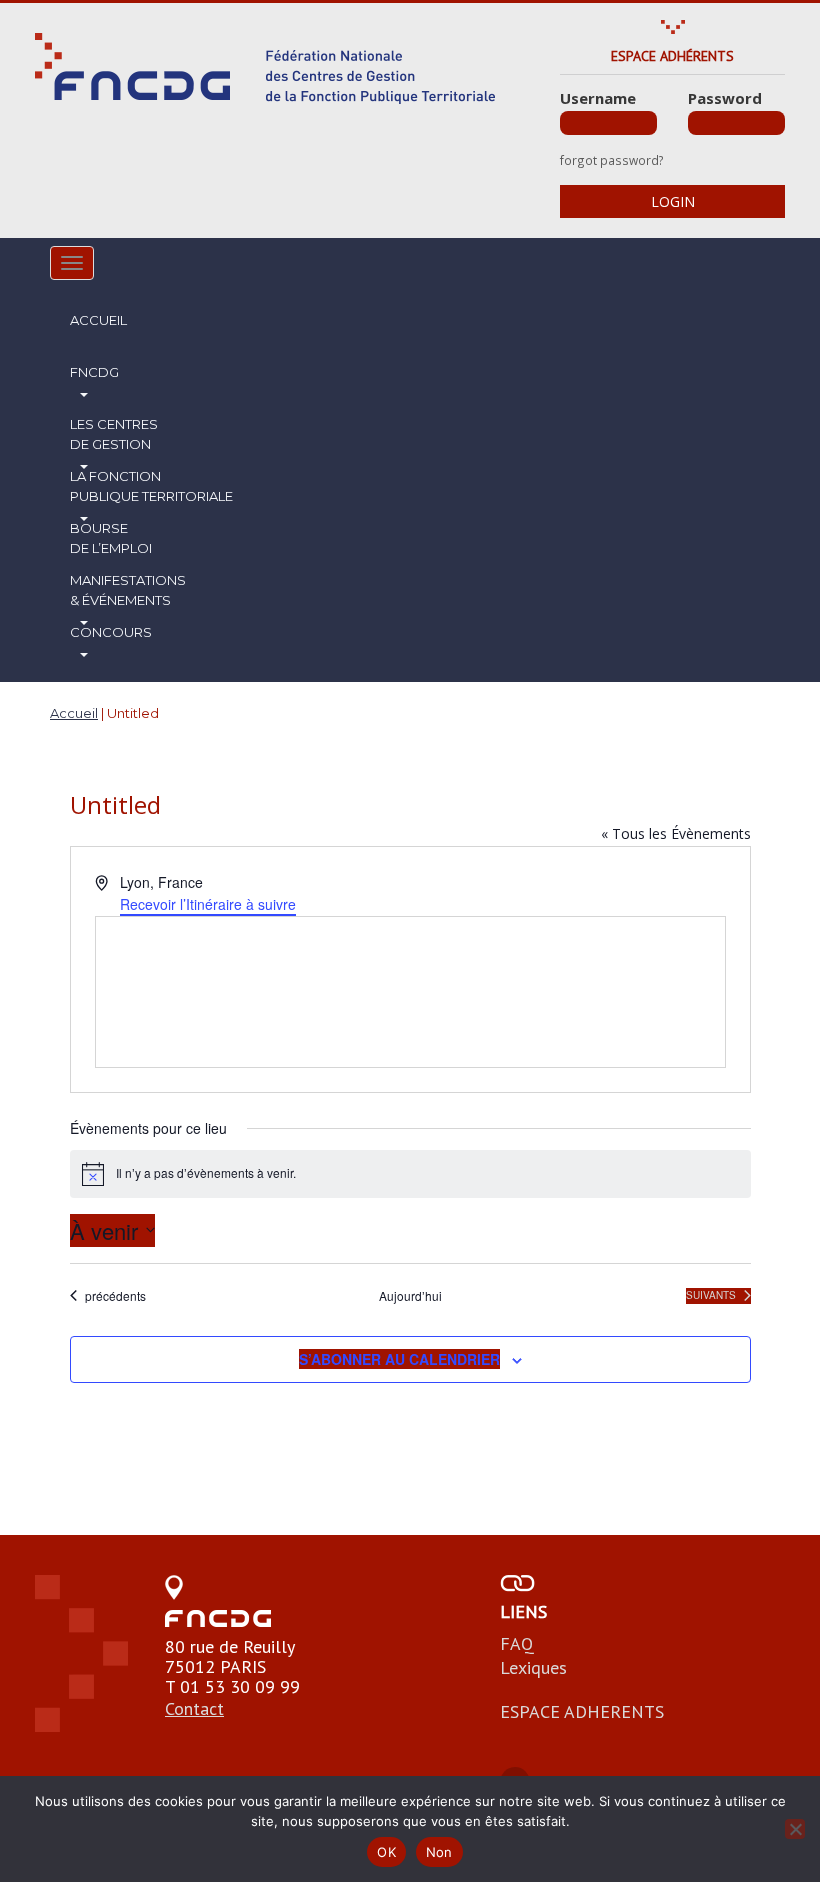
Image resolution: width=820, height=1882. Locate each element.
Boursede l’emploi (111, 538)
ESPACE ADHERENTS (582, 1711)
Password (725, 98)
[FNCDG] (265, 68)
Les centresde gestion (114, 434)
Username (598, 98)
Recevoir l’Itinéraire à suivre (208, 904)
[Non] (795, 1829)
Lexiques (533, 1667)
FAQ (517, 1643)
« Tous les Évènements (676, 833)
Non (439, 1852)
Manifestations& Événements (128, 590)
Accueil (98, 320)
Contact (194, 1708)
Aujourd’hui (410, 1296)
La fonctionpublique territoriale (151, 486)
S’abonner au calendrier (399, 1359)
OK (386, 1852)
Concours (111, 632)
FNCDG (94, 372)
